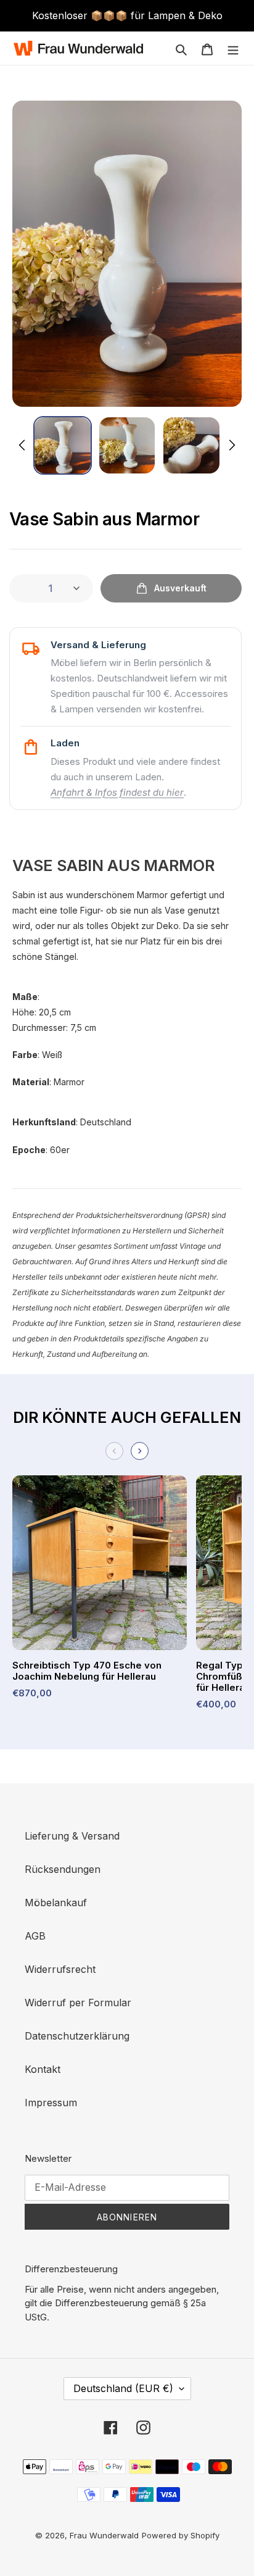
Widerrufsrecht (60, 1969)
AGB (35, 1936)
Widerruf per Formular (78, 2003)
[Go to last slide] (23, 445)
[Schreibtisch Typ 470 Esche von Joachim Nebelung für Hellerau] (100, 1568)
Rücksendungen (63, 1869)
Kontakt (43, 2069)
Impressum (51, 2103)
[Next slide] (231, 445)
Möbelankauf (56, 1903)
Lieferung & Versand (72, 1836)
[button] (63, 445)
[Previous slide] (114, 1451)
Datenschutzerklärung (77, 2036)
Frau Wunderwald (104, 2535)
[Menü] (233, 48)
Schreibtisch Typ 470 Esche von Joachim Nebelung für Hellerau (87, 1671)
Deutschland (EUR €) (123, 2388)
